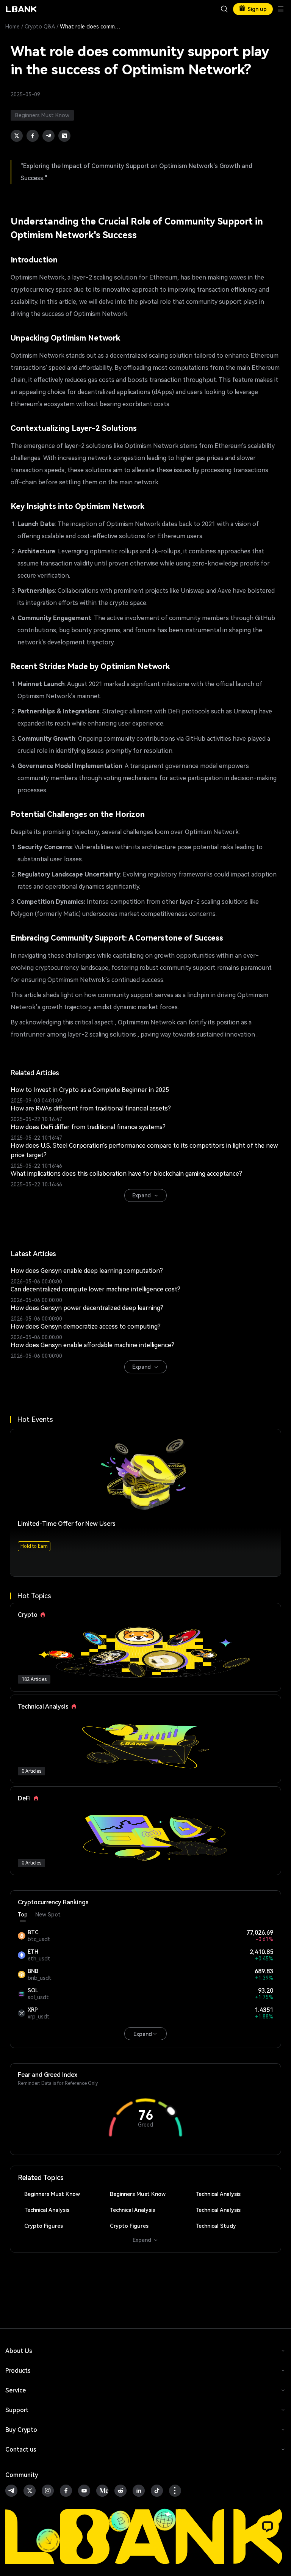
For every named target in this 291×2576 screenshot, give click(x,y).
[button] (268, 2527)
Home (13, 27)
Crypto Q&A (40, 27)
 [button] (224, 9)
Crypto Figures (44, 2226)
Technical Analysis (218, 2194)
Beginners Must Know (52, 2194)
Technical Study (216, 2226)
